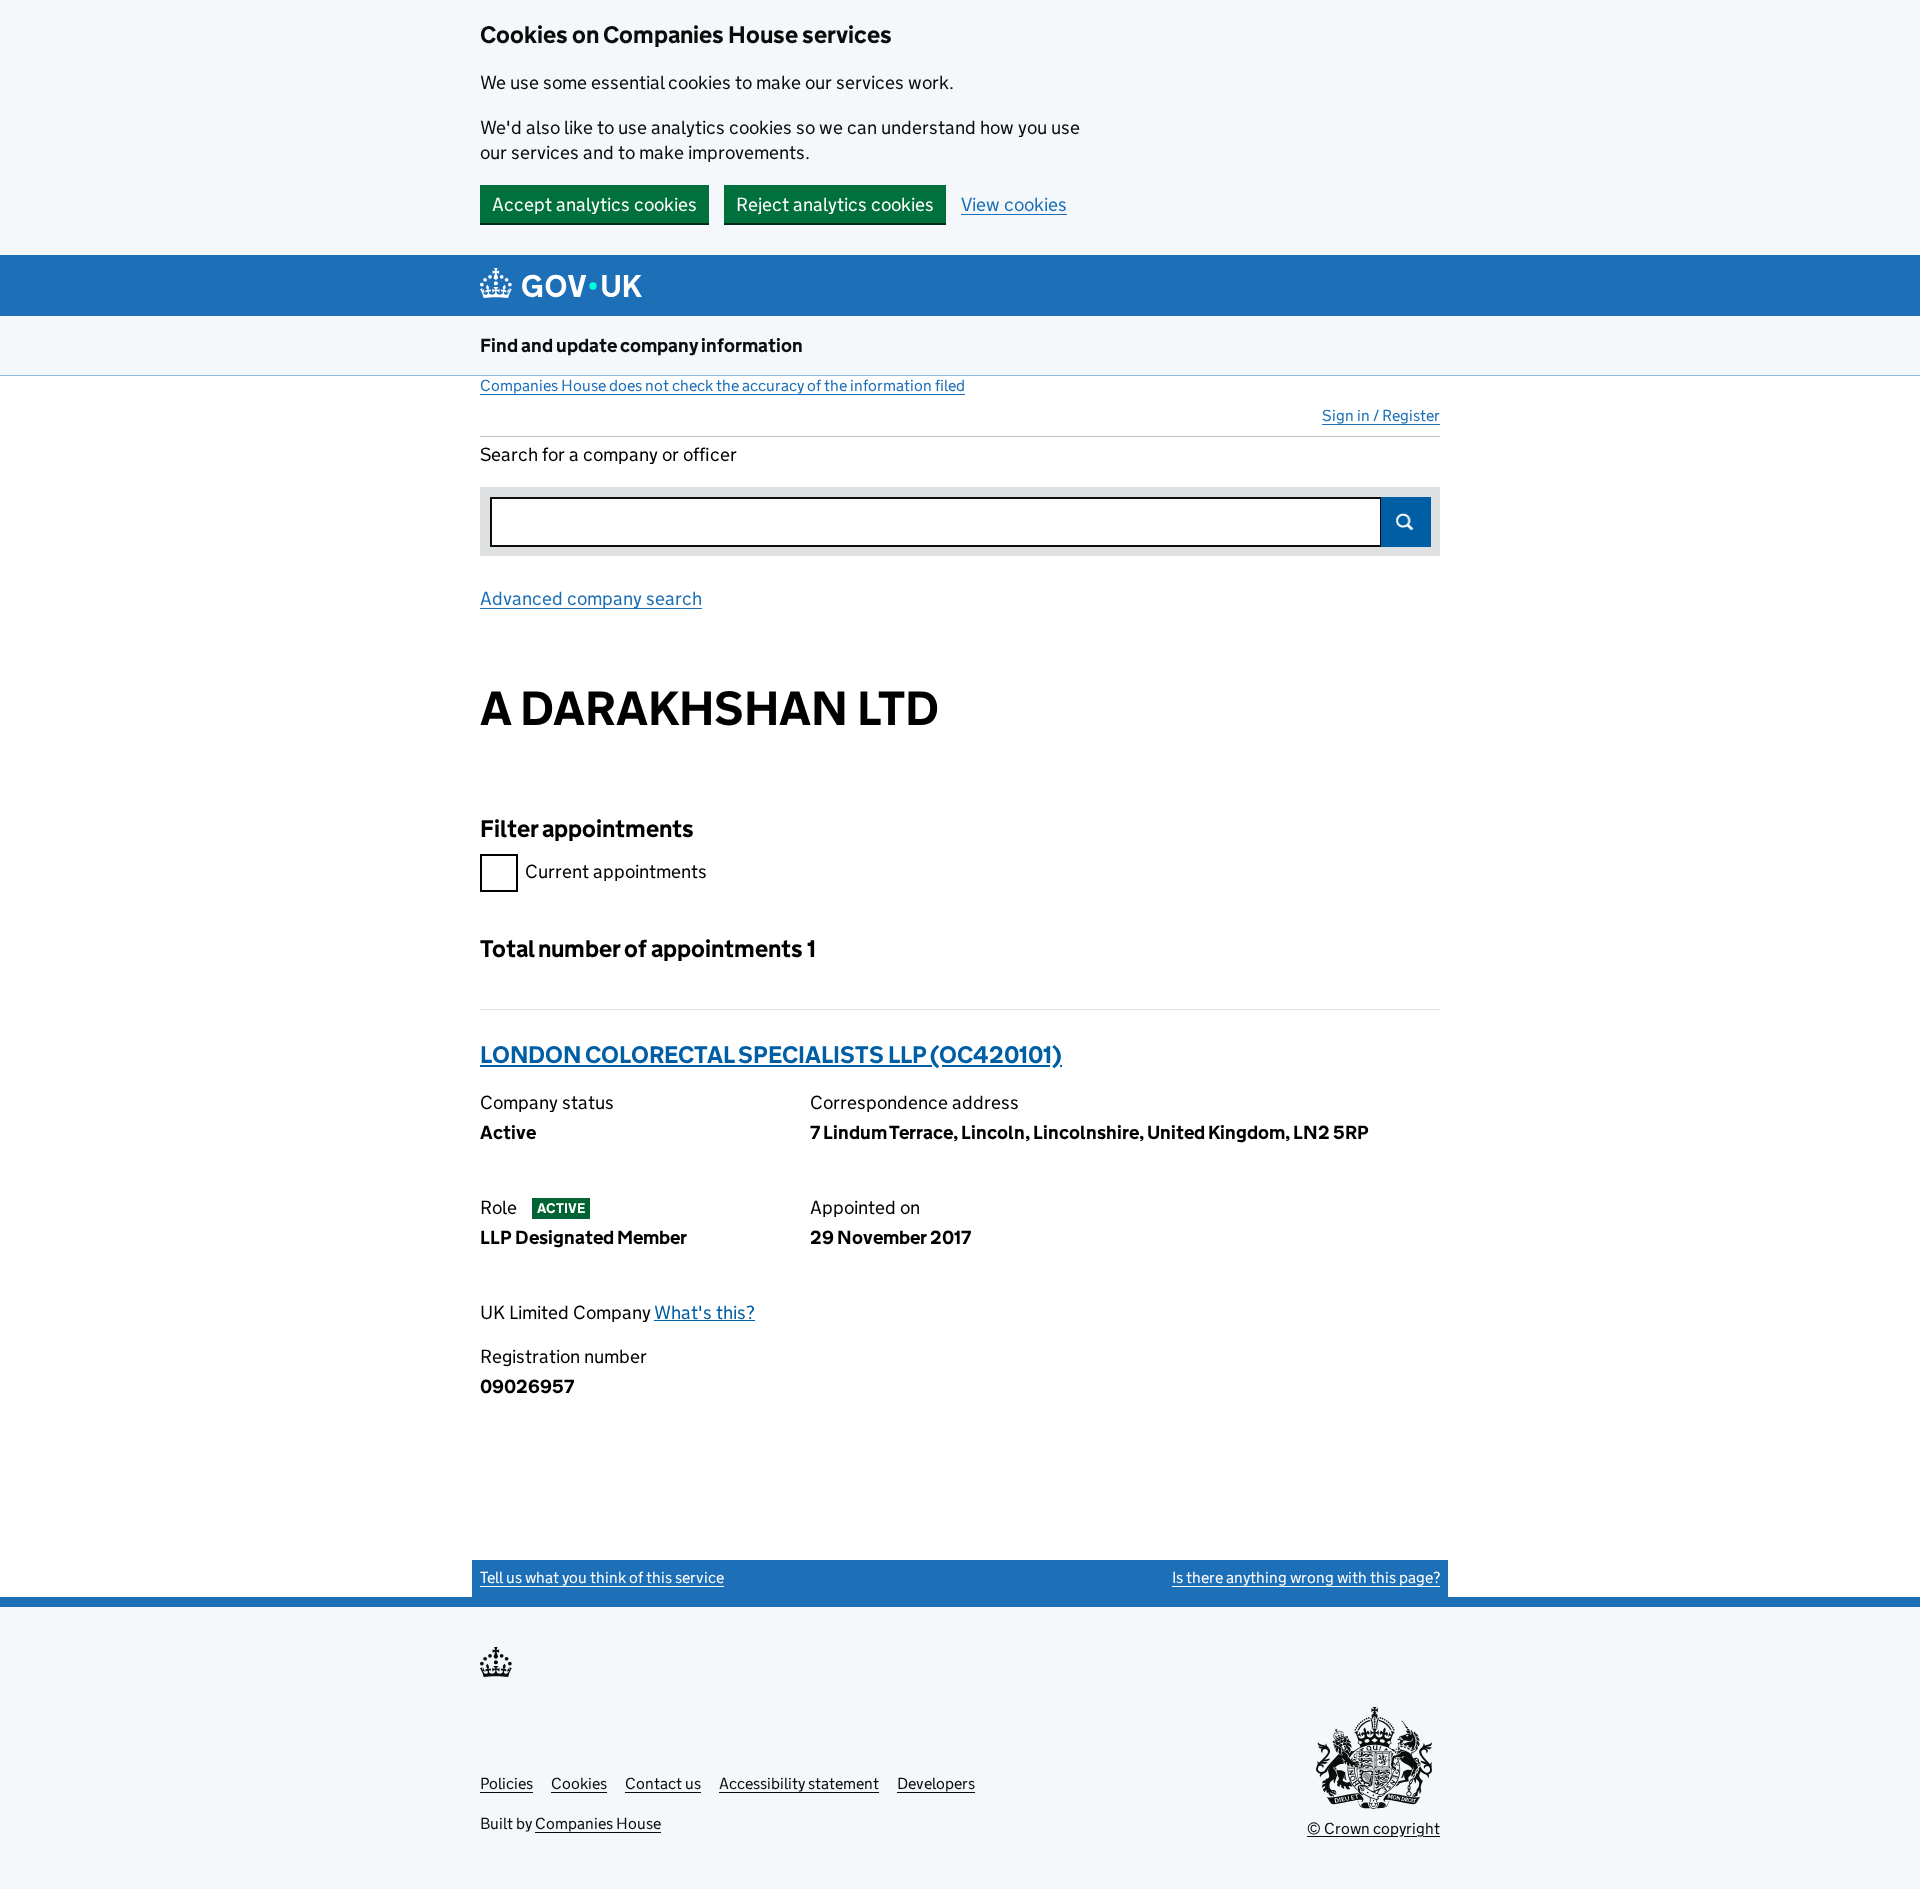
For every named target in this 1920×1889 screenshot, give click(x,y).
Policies (506, 1783)
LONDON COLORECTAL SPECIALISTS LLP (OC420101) (771, 1054)
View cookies (1014, 204)
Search (1406, 522)
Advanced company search (591, 598)
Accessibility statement (799, 1783)
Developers (936, 1783)
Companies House (598, 1823)
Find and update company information (641, 345)
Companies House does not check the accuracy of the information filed (722, 385)
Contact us (663, 1783)
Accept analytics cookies (594, 204)
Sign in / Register (1381, 415)
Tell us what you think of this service (602, 1577)
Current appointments (616, 871)
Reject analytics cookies (835, 204)
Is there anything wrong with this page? (1306, 1577)
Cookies (579, 1783)
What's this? (704, 1312)
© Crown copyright (1373, 1828)
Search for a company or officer (608, 454)
